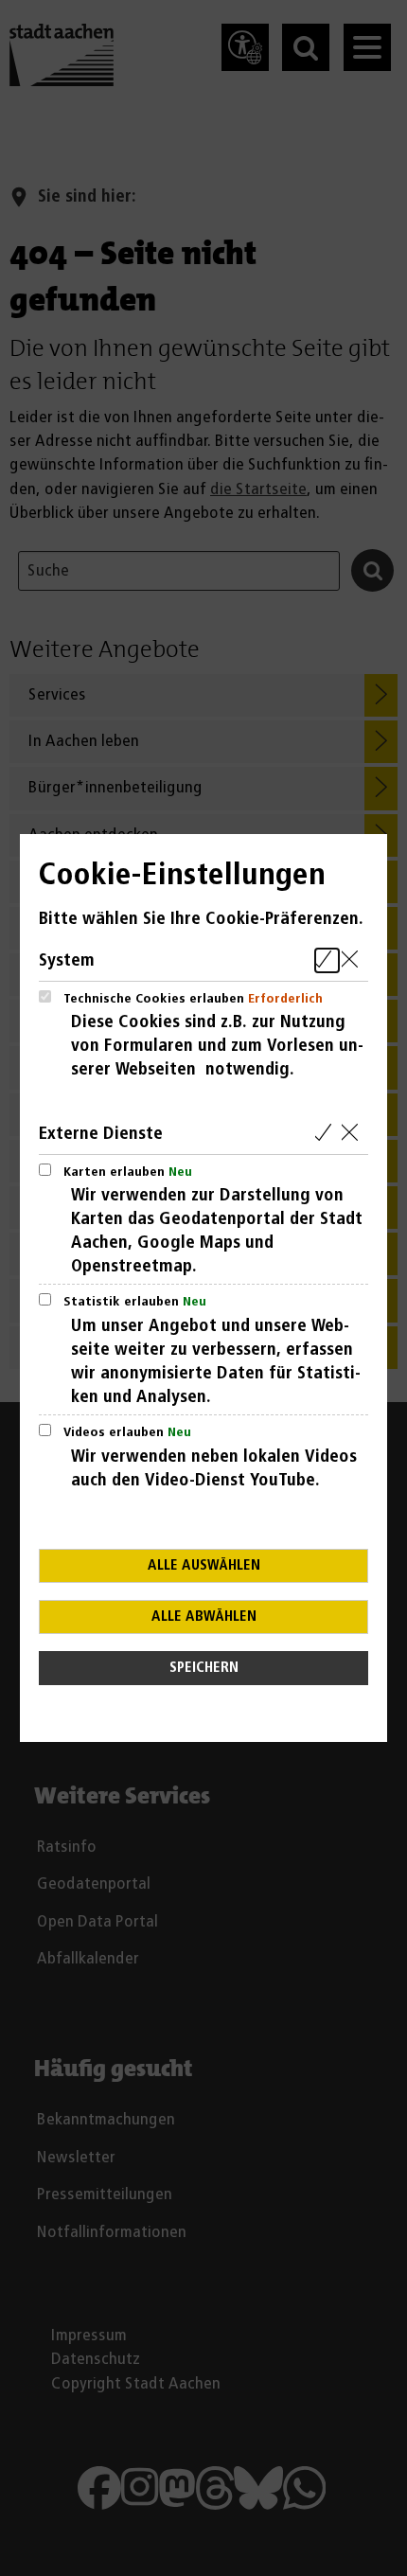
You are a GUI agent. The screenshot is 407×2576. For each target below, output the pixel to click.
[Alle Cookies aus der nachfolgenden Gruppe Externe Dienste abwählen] (354, 1134)
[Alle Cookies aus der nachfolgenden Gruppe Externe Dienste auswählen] (327, 1134)
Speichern (204, 1668)
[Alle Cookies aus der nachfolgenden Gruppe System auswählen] (327, 960)
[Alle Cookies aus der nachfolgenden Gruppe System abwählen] (354, 960)
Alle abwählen (204, 1617)
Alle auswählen (204, 1565)
